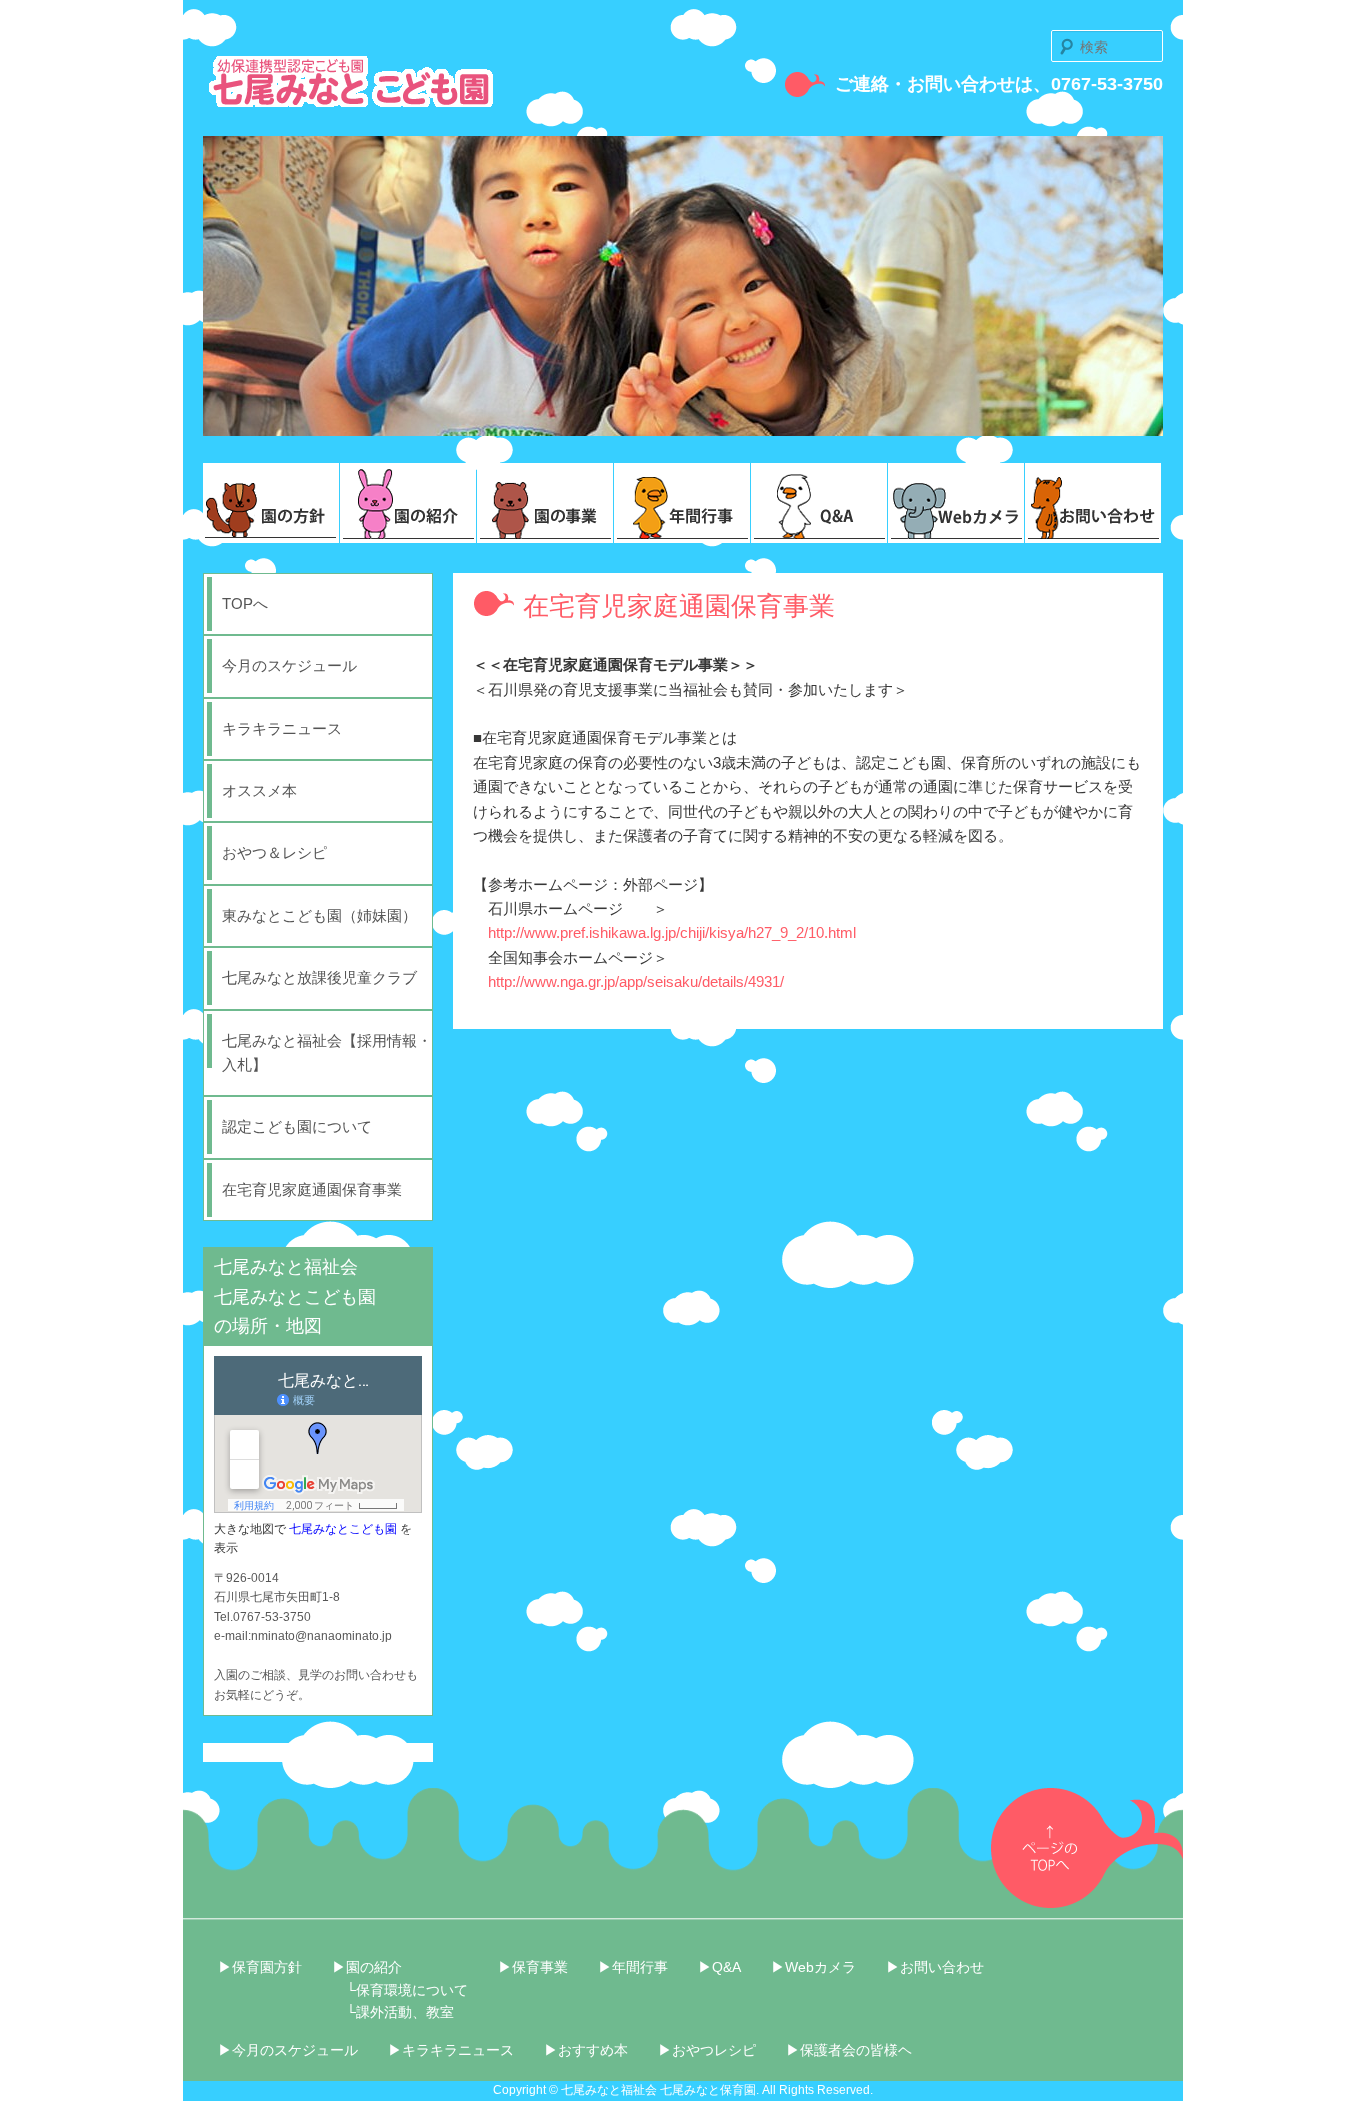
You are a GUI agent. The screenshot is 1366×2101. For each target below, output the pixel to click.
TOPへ (245, 603)
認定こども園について (297, 1126)
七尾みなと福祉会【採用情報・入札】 (327, 1052)
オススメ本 (259, 790)
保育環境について (412, 1990)
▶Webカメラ (813, 1967)
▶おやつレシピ (707, 2050)
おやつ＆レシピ (274, 852)
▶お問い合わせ (935, 1967)
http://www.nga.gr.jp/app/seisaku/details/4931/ (636, 981)
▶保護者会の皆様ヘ (849, 2050)
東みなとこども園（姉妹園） (319, 915)
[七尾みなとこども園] (350, 97)
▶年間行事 (633, 1967)
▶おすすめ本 (586, 2050)
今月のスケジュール (289, 665)
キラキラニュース (282, 728)
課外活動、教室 (405, 2012)
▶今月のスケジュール (288, 2050)
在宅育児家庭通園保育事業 (312, 1189)
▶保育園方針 (260, 1967)
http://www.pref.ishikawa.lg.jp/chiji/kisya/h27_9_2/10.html (672, 932)
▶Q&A (719, 1967)
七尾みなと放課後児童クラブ (319, 977)
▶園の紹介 (367, 1967)
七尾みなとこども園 (343, 1529)
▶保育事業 (533, 1967)
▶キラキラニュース (451, 2050)
